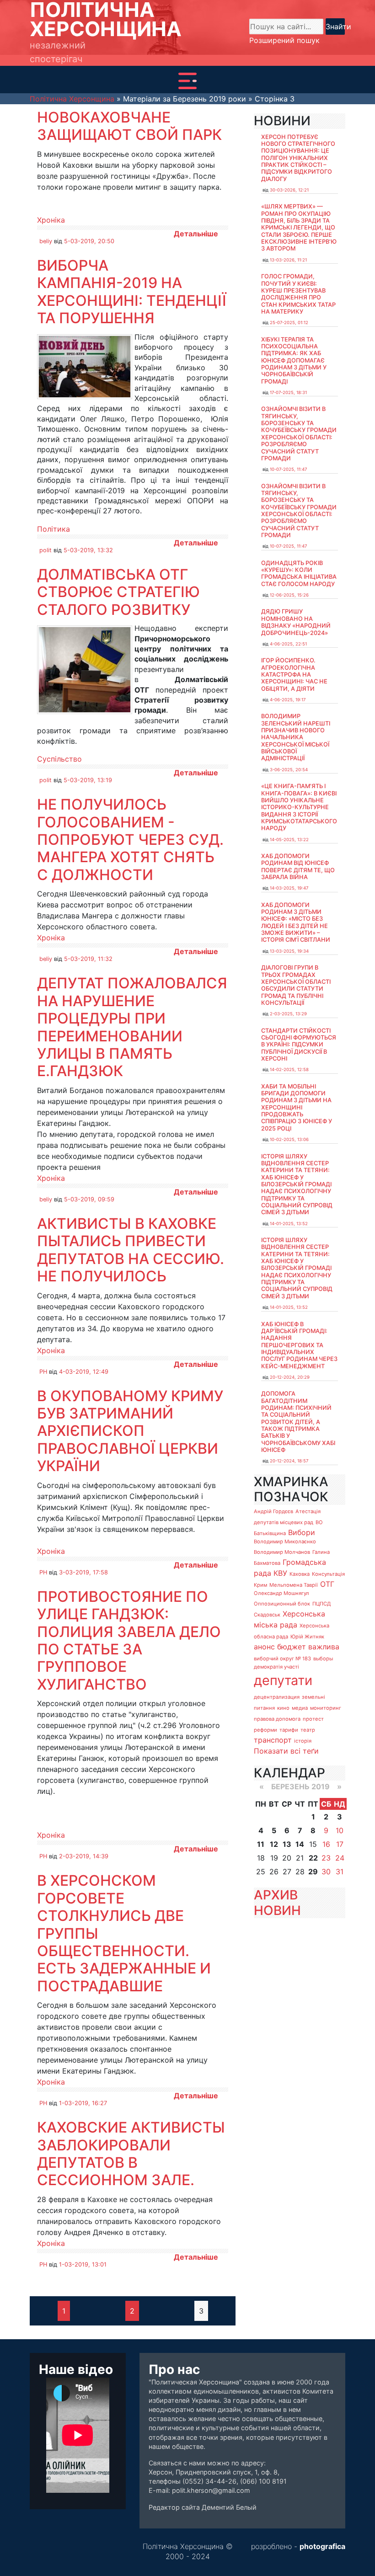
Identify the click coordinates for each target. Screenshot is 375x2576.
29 (313, 1872)
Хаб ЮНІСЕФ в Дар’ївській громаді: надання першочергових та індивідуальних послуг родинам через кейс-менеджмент (299, 1345)
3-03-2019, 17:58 (83, 1572)
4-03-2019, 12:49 (84, 1372)
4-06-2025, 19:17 (288, 700)
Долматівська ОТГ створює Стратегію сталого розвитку (118, 592)
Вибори (302, 1532)
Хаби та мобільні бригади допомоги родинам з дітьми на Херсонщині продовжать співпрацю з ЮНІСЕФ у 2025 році (297, 1107)
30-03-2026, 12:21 (289, 190)
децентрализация (277, 1697)
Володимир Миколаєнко (285, 1541)
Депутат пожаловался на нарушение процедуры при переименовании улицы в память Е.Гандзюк (132, 1027)
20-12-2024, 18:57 (289, 1461)
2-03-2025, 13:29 (288, 1014)
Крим (260, 1585)
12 (274, 1844)
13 (287, 1844)
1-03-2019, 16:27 (83, 2103)
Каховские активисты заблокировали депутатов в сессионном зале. (131, 2154)
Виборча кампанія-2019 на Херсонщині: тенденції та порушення (132, 292)
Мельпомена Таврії (294, 1585)
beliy (46, 241)
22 (313, 1858)
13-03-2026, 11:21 (288, 260)
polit (46, 550)
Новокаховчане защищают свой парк (129, 126)
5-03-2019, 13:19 (88, 780)
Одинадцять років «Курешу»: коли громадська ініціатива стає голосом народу (299, 573)
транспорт (273, 1740)
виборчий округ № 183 (282, 1659)
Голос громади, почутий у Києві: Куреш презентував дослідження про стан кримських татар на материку (298, 294)
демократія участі (276, 1667)
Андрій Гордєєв (273, 1511)
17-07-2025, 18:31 (288, 392)
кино (283, 1708)
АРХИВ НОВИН (277, 1903)
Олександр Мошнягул (281, 1593)
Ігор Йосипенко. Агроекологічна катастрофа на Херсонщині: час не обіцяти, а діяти (294, 674)
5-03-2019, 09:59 (89, 1199)
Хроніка (51, 220)
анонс (264, 1647)
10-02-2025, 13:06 (289, 1139)
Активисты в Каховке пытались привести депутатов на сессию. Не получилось (131, 1250)
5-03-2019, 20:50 (89, 241)
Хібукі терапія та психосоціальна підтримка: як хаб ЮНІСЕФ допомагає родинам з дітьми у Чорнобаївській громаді (294, 360)
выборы (323, 1659)
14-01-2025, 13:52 (289, 1224)
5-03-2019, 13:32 (88, 550)
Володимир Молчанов (282, 1552)
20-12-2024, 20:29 (290, 1377)
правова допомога (277, 1719)
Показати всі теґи (286, 1751)
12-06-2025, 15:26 (289, 595)
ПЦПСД (321, 1604)
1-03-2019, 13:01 (83, 2264)
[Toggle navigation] (187, 81)
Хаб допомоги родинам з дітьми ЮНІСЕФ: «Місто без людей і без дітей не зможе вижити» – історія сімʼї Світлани (296, 923)
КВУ (280, 1573)
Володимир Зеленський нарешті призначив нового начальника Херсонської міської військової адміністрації (296, 737)
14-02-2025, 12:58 (289, 1069)
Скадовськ (267, 1615)
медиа (300, 1708)
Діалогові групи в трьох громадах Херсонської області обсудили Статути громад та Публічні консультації (296, 985)
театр (308, 1730)
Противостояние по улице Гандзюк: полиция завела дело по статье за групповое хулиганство (129, 1640)
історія (303, 1741)
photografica (322, 2546)
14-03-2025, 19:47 (289, 888)
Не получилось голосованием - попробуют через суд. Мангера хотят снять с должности (130, 840)
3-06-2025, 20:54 (289, 770)
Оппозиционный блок (282, 1604)
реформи (265, 1730)
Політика (54, 529)
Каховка (300, 1574)
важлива (324, 1647)
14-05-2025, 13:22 (289, 840)
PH (43, 1372)
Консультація (328, 1574)
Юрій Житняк (307, 1637)
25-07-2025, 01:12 (289, 323)
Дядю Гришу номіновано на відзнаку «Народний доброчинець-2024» (296, 622)
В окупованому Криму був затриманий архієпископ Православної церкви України (130, 1431)
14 (300, 1844)
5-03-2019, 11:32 (88, 959)
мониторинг (326, 1708)
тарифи (289, 1730)
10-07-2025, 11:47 (288, 469)
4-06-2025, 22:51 (288, 644)
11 (261, 1844)
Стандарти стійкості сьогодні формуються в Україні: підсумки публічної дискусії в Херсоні (299, 1045)
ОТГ (327, 1584)
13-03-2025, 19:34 (289, 951)
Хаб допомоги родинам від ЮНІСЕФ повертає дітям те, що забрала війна (298, 867)
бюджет (292, 1647)
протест (313, 1719)
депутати (283, 1680)
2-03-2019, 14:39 (84, 1856)
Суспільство (59, 759)
